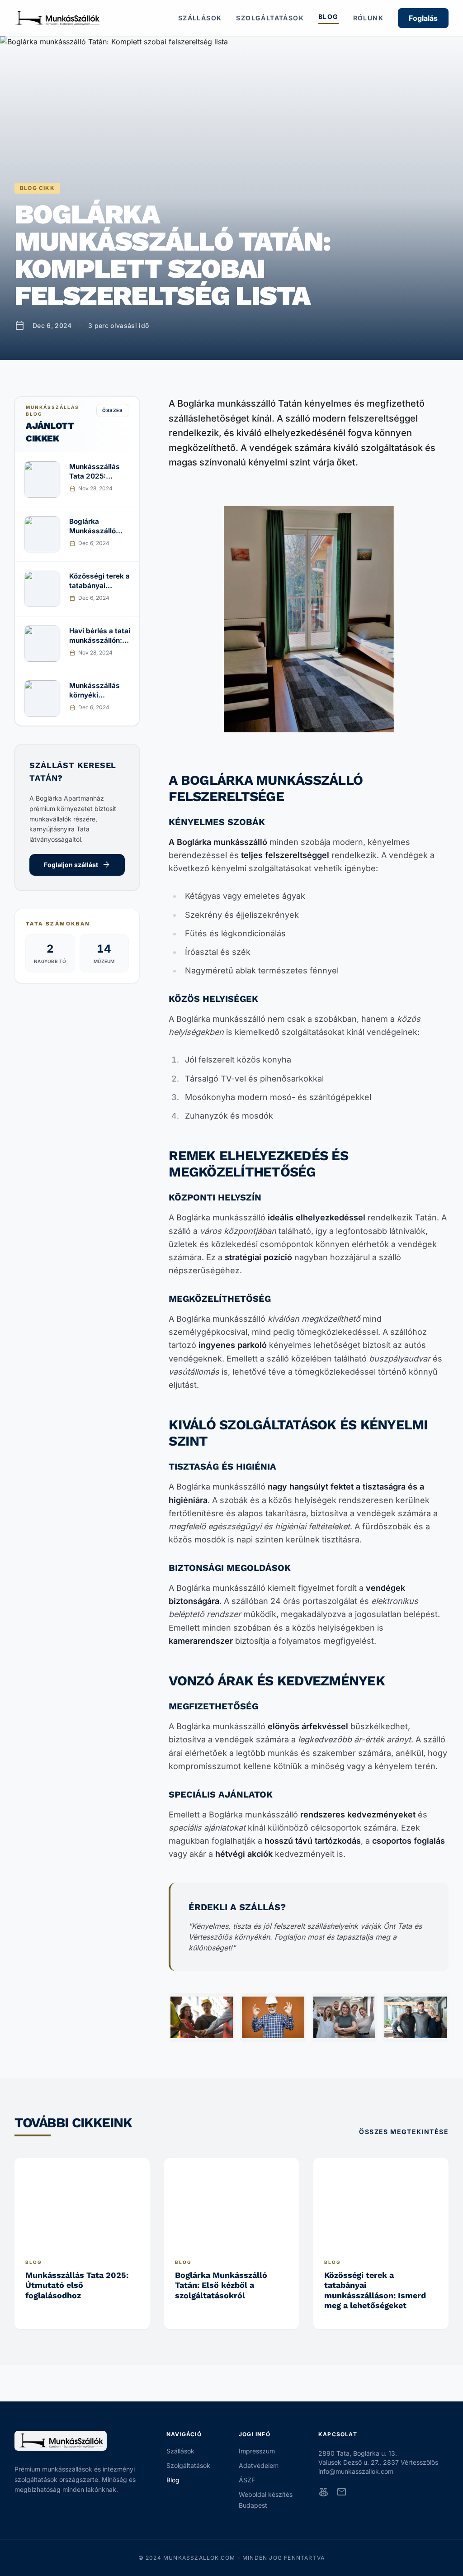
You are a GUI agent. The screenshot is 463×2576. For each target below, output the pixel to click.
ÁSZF (247, 2480)
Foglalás (423, 18)
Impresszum (257, 2451)
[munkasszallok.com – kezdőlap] (57, 18)
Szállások (200, 18)
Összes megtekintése (404, 2132)
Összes (112, 410)
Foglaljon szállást (77, 865)
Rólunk (368, 18)
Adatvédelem (259, 2465)
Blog (328, 17)
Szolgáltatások (270, 18)
